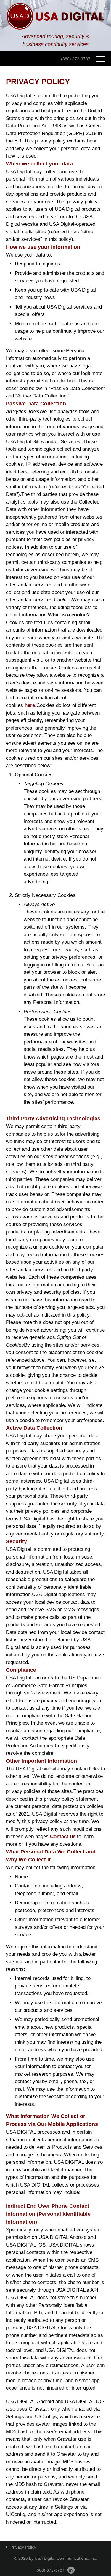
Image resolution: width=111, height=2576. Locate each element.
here (30, 705)
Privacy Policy (23, 2547)
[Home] (55, 16)
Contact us (63, 1836)
